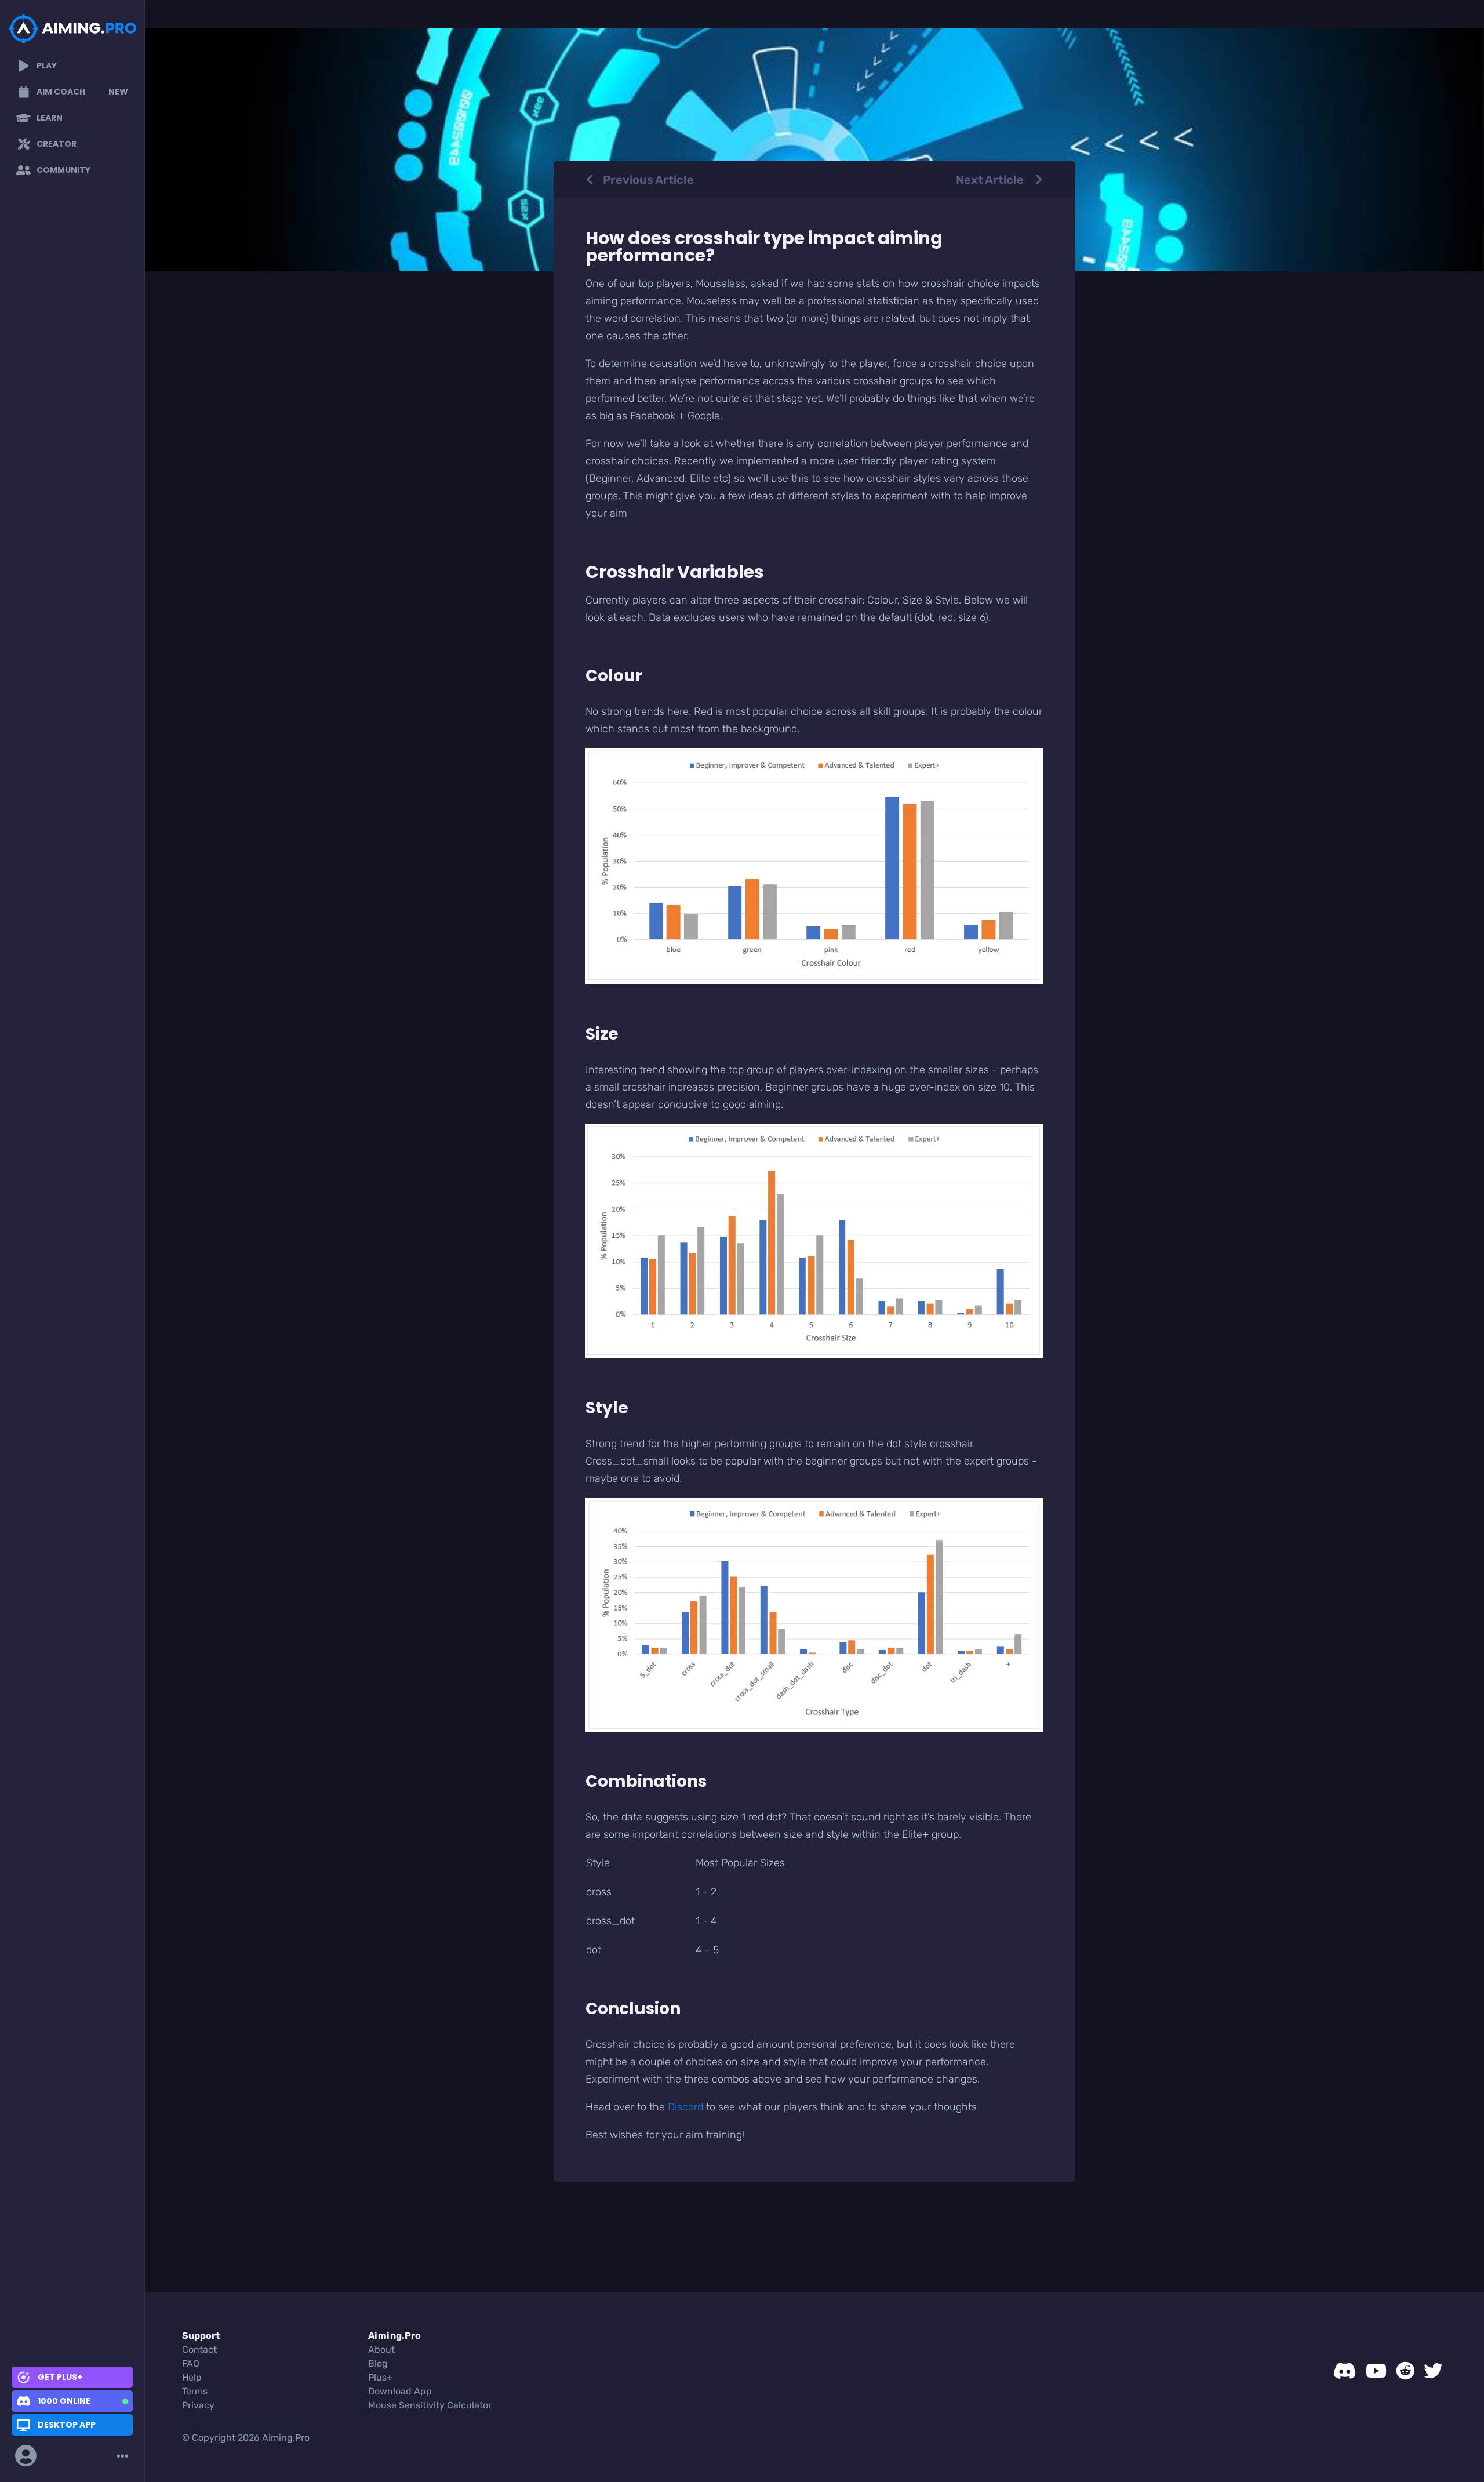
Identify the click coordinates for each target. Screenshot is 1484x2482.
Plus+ (380, 2377)
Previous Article (648, 180)
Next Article (991, 180)
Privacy (198, 2405)
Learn (50, 118)
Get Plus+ (60, 2377)
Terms (195, 2391)
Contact (199, 2350)
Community (63, 170)
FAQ (191, 2363)
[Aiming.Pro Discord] (1345, 2371)
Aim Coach (82, 92)
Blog (378, 2363)
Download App (400, 2391)
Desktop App (67, 2425)
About (381, 2350)
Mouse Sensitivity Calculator (430, 2405)
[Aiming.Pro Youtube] (1376, 2371)
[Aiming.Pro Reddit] (1405, 2371)
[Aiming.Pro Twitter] (1433, 2371)
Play (47, 66)
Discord (685, 2107)
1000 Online (64, 2401)
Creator (57, 144)
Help (192, 2377)
